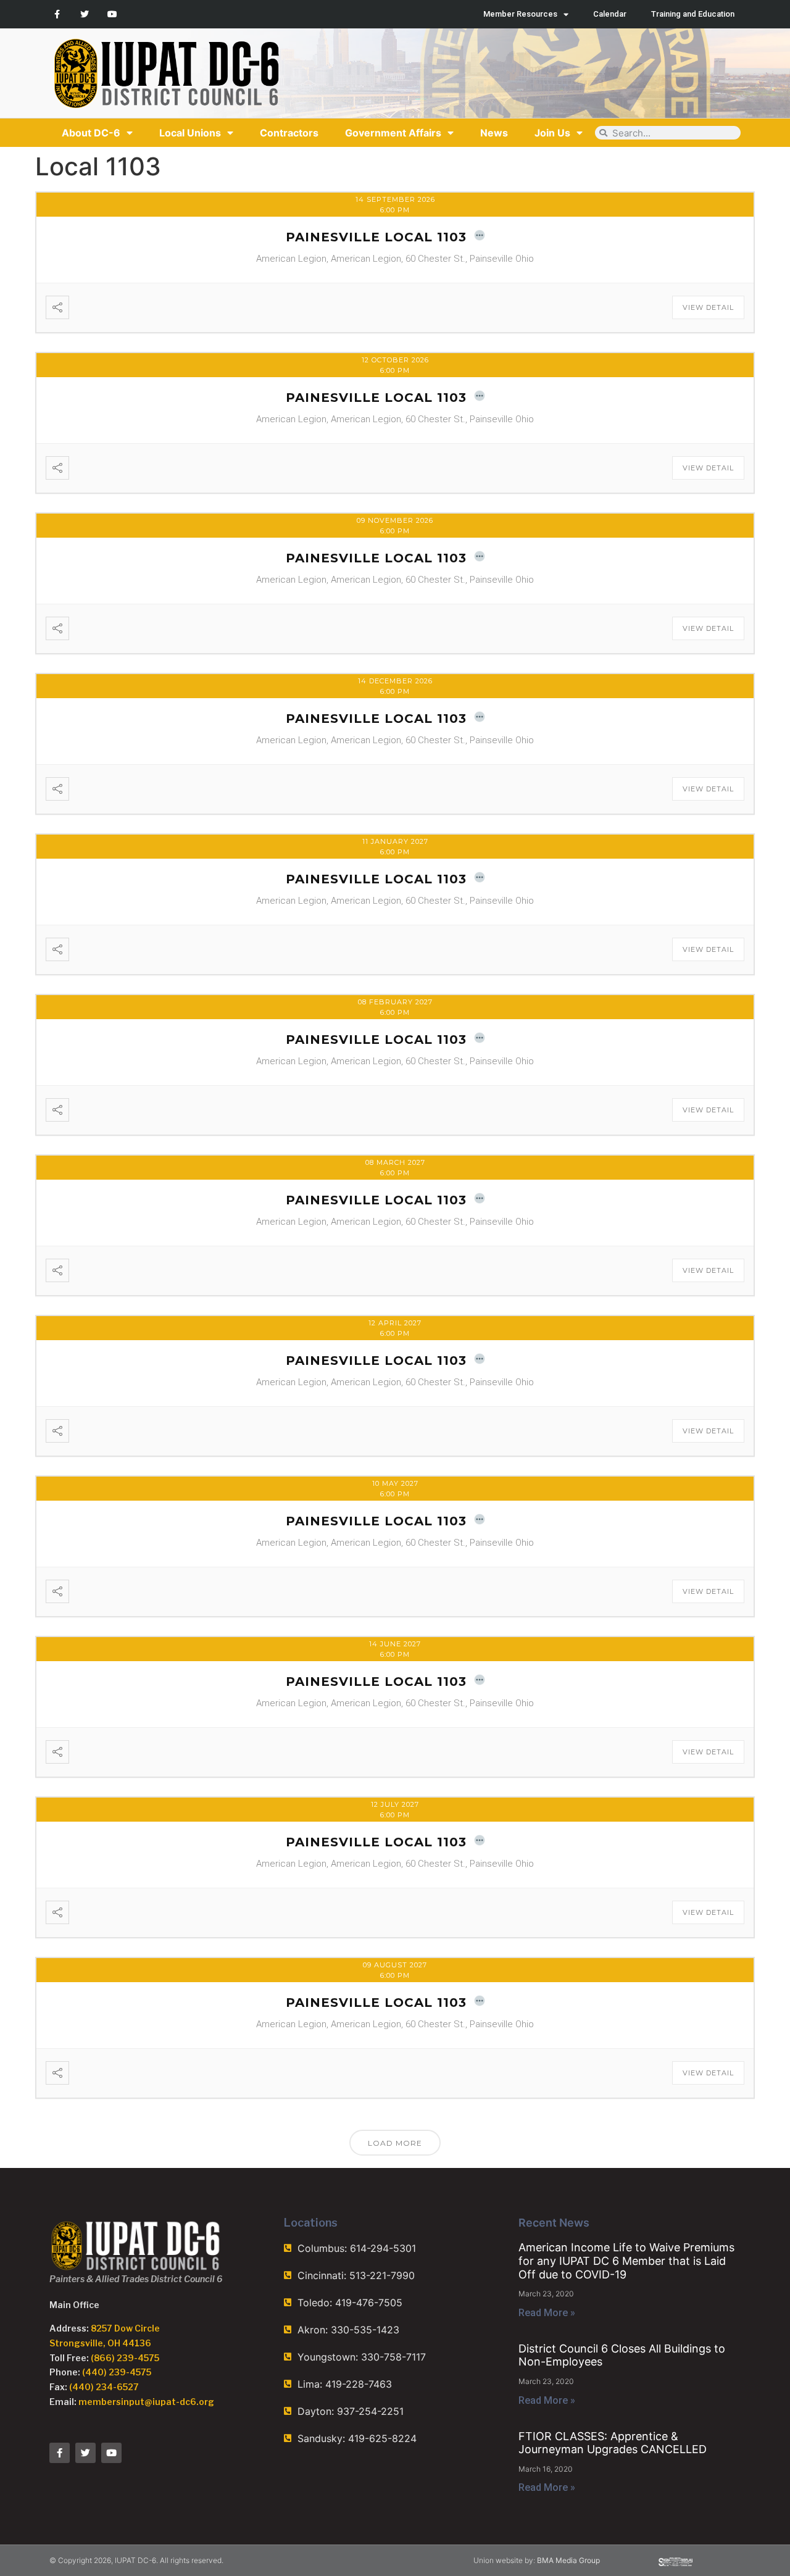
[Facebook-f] (57, 15)
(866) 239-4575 (125, 2358)
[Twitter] (85, 15)
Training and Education (693, 14)
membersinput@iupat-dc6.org (146, 2402)
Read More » (547, 2313)
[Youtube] (113, 15)
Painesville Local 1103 (376, 237)
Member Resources (520, 14)
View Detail (708, 307)
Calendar (610, 14)
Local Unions (190, 133)
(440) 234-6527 (104, 2387)
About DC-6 (91, 133)
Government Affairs (393, 133)
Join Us (552, 133)
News (494, 133)
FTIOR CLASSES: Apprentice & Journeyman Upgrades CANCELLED (613, 2443)
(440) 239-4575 (117, 2372)
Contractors (289, 133)
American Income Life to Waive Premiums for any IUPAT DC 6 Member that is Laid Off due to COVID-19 (626, 2261)
